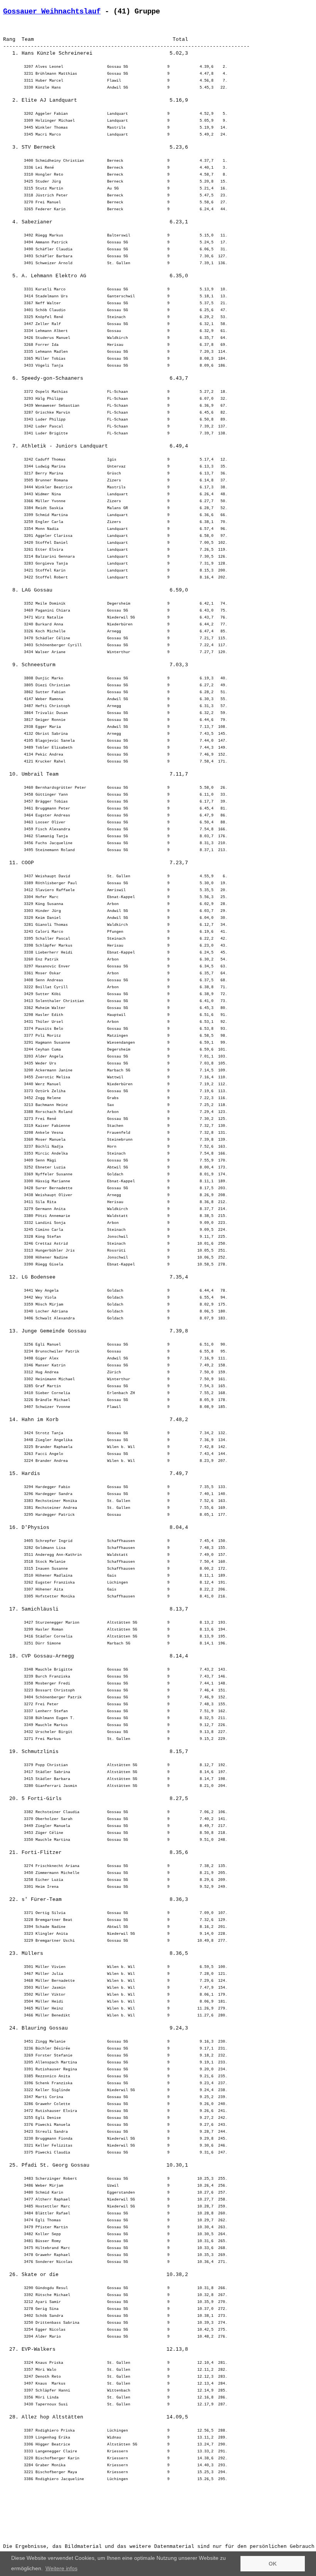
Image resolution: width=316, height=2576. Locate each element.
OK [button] (273, 2564)
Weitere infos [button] (61, 2568)
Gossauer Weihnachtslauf (52, 12)
